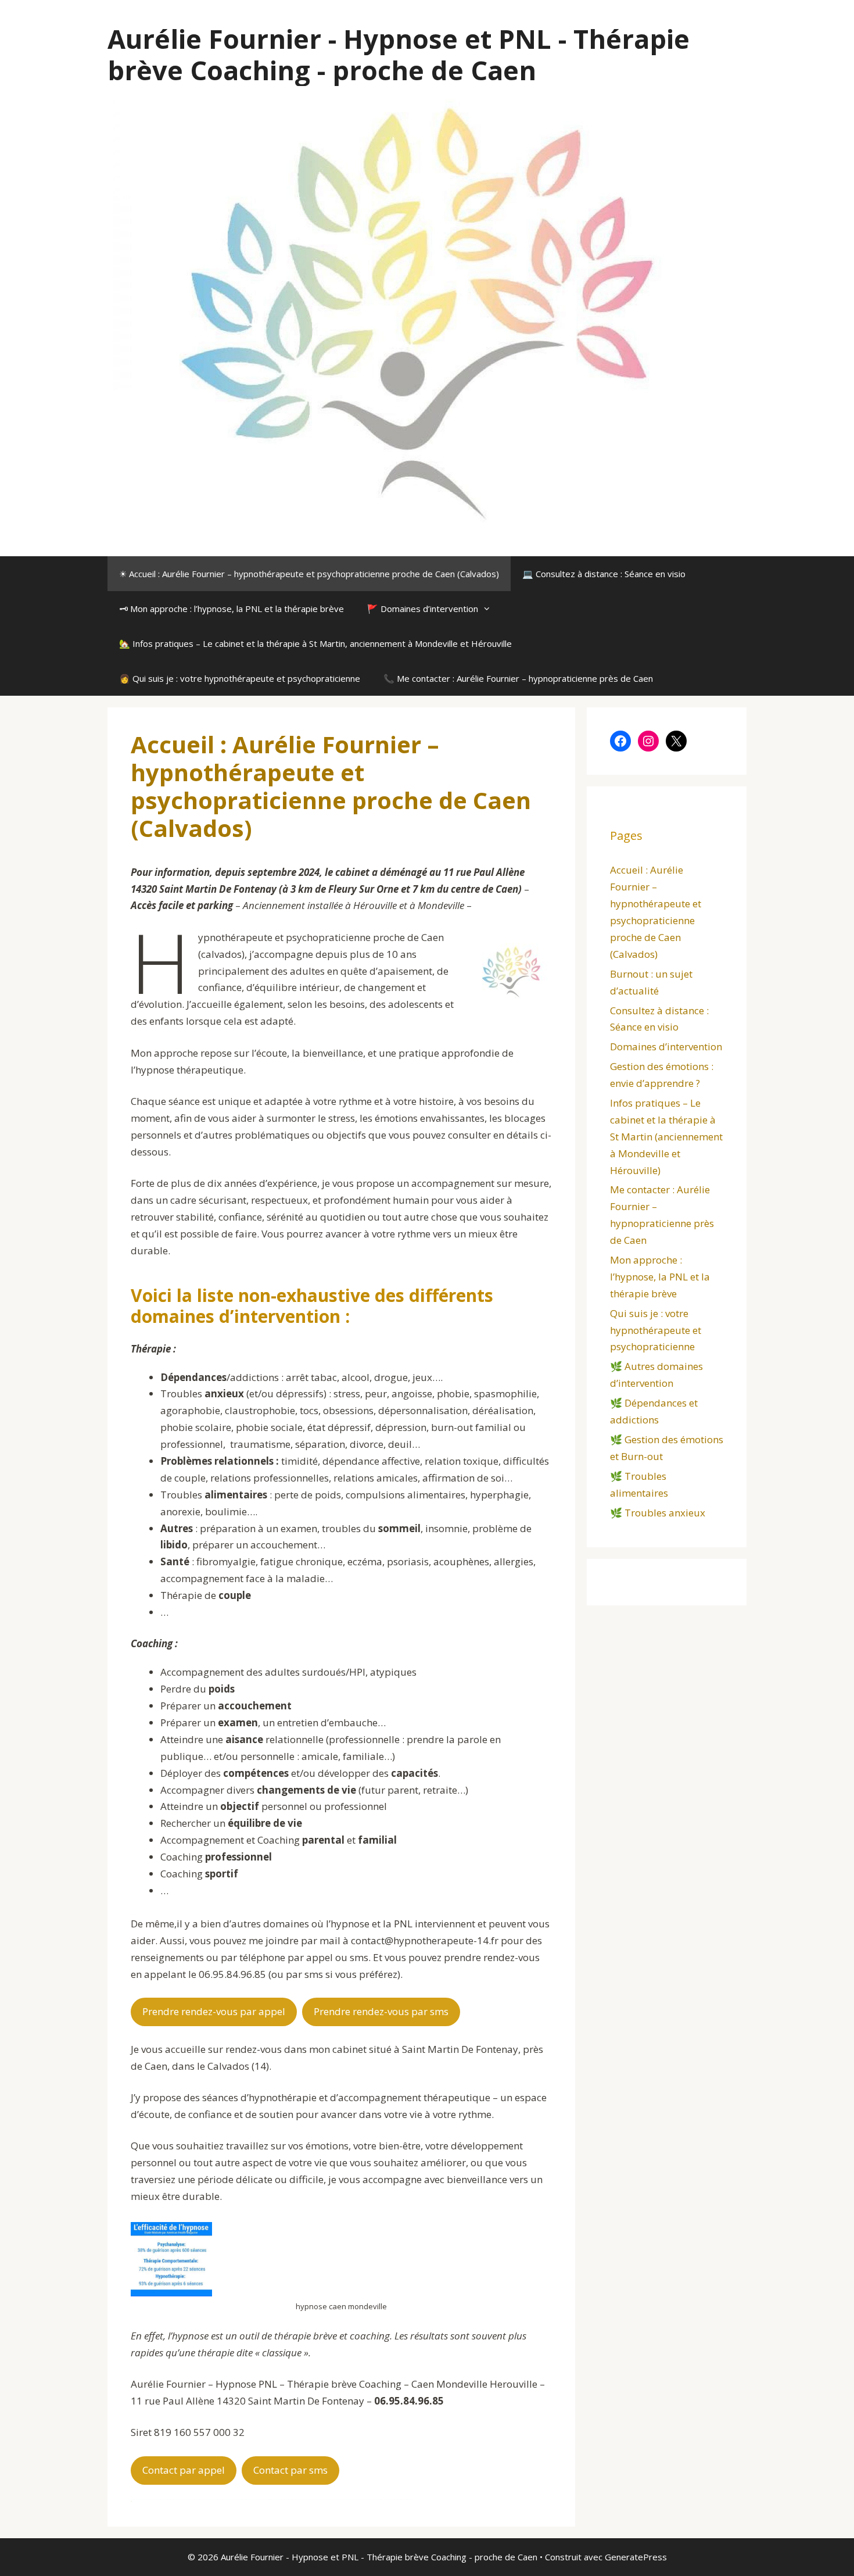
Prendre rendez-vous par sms (381, 2011)
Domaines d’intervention (666, 1046)
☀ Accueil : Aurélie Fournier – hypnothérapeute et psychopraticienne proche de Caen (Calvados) (309, 574)
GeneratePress (636, 2557)
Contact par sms (290, 2470)
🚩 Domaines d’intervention (423, 609)
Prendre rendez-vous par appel (214, 2011)
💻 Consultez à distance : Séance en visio (604, 574)
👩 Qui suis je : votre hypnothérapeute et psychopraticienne (240, 678)
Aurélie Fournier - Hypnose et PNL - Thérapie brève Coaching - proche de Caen (399, 54)
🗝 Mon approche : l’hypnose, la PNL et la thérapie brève (232, 609)
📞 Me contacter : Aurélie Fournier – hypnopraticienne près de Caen (518, 678)
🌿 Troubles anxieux (658, 1513)
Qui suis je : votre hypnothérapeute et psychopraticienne (656, 1330)
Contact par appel (184, 2470)
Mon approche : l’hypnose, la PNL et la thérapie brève (660, 1277)
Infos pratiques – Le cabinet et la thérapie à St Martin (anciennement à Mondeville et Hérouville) (666, 1137)
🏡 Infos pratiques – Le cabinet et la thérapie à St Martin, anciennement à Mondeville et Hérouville (315, 643)
